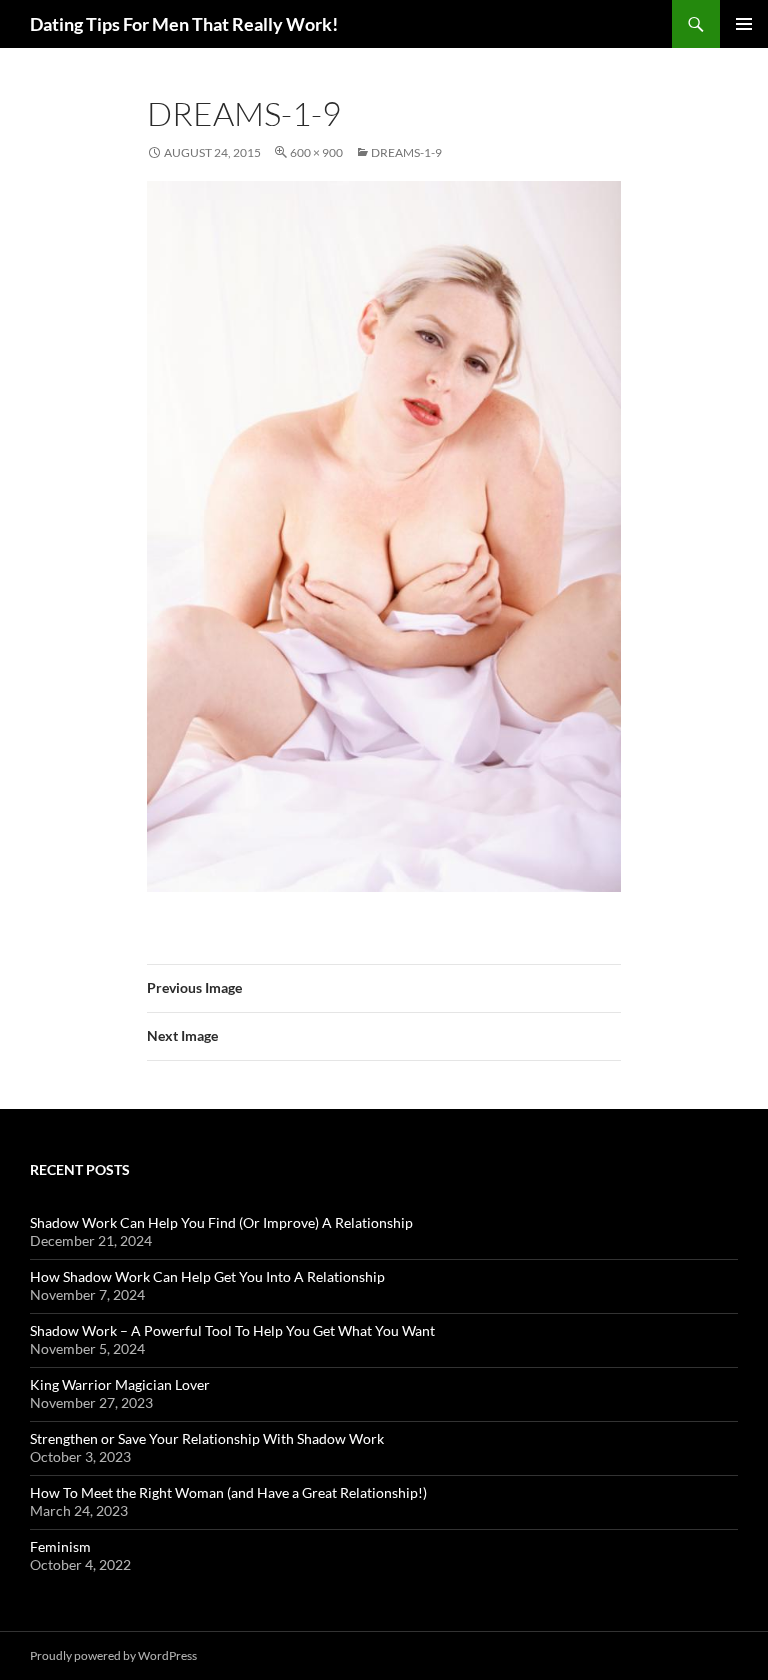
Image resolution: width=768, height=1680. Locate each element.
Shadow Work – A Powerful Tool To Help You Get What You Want (232, 1330)
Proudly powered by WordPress (113, 1655)
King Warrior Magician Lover (120, 1384)
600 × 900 (316, 152)
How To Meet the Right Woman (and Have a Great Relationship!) (228, 1492)
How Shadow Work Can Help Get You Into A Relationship (207, 1276)
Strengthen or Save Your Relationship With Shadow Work (207, 1438)
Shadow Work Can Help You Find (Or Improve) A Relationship (221, 1222)
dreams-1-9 (406, 152)
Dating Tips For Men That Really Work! (184, 24)
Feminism (60, 1546)
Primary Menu (744, 24)
